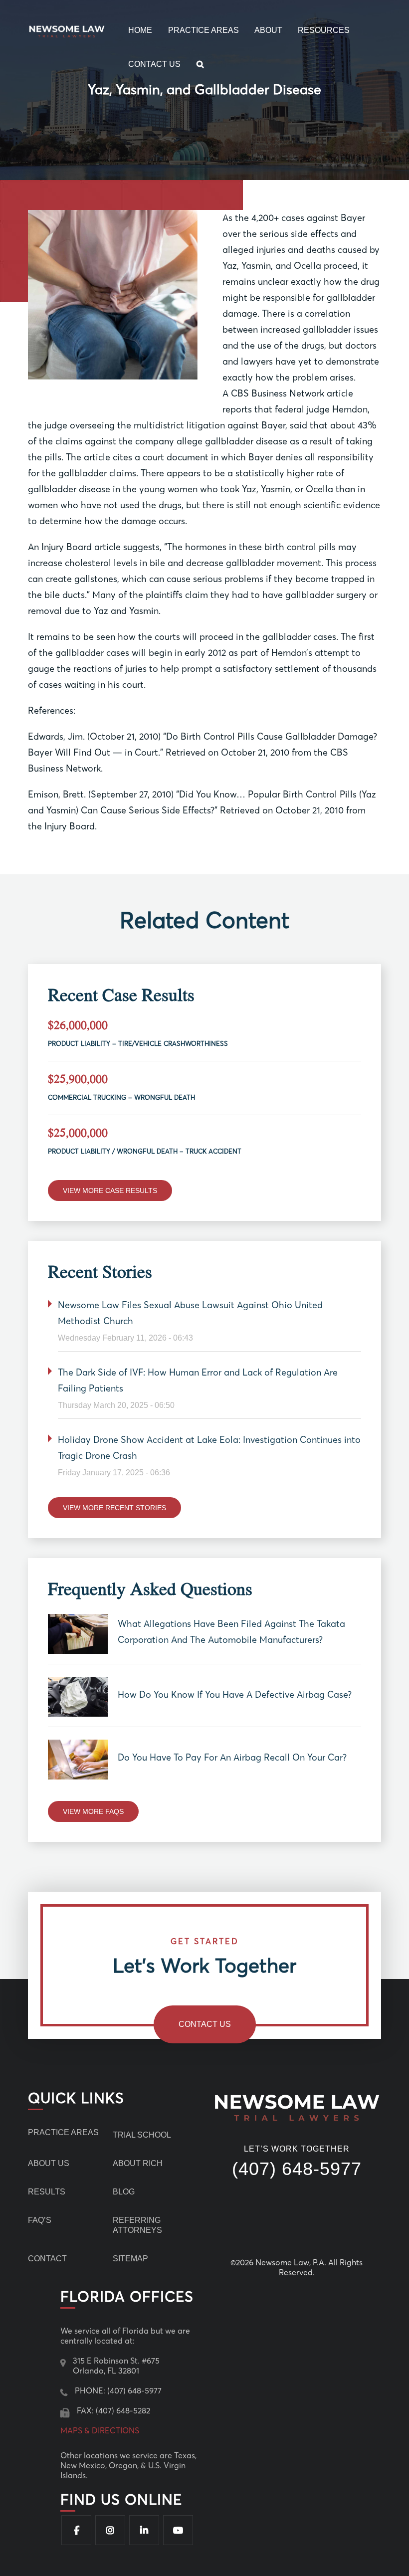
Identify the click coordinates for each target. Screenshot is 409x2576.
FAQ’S (40, 2220)
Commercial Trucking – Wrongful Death (121, 1097)
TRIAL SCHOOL (142, 2135)
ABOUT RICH (138, 2163)
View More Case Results (110, 1190)
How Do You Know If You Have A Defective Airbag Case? (235, 1694)
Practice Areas (204, 30)
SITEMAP (130, 2259)
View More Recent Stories (114, 1508)
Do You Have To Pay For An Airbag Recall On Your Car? (232, 1757)
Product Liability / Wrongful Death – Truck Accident (145, 1151)
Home (140, 30)
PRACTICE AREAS (63, 2132)
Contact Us (154, 64)
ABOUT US (49, 2163)
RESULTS (47, 2192)
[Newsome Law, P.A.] (69, 30)
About (268, 30)
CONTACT (47, 2259)
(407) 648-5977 (297, 2169)
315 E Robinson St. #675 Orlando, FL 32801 (116, 2366)
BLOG (124, 2192)
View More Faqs (93, 1811)
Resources (324, 30)
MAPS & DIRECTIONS (100, 2430)
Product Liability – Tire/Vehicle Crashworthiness (138, 1043)
